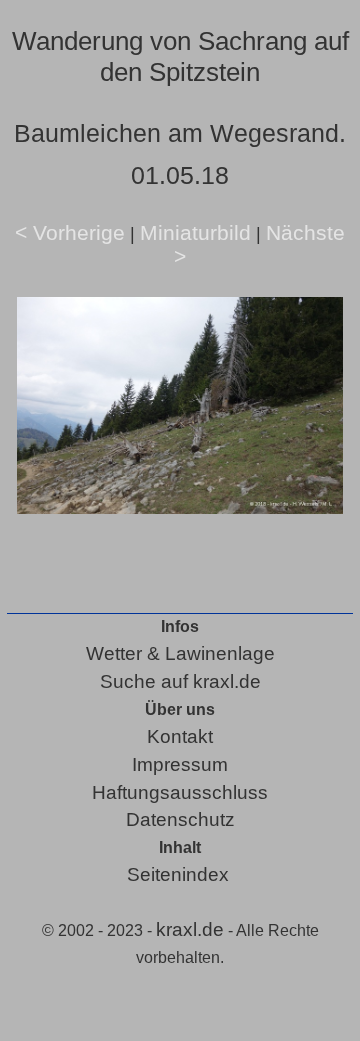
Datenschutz (180, 819)
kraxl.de (190, 929)
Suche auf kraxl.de (180, 681)
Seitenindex (178, 874)
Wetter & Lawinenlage (180, 653)
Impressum (180, 764)
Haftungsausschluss (180, 792)
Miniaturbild (195, 232)
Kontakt (180, 736)
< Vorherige (70, 232)
